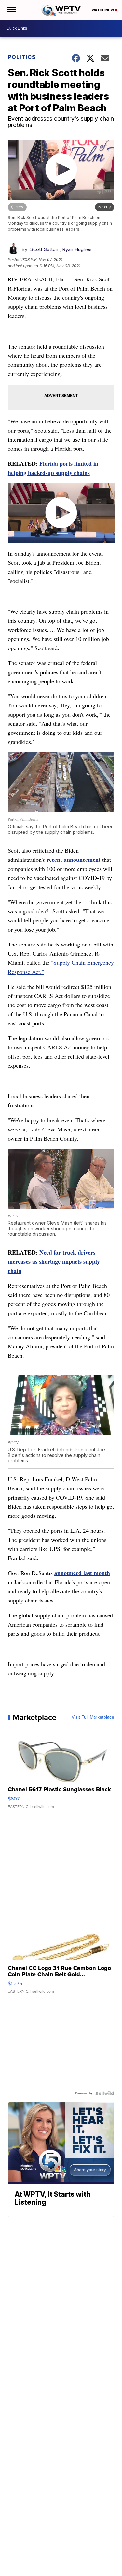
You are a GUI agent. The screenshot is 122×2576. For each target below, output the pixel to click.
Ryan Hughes (77, 249)
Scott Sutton (44, 249)
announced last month (82, 1573)
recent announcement (74, 860)
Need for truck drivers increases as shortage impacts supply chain (54, 1261)
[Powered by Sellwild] (105, 2093)
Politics (22, 57)
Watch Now (103, 10)
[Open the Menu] (11, 10)
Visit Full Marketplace (93, 1717)
